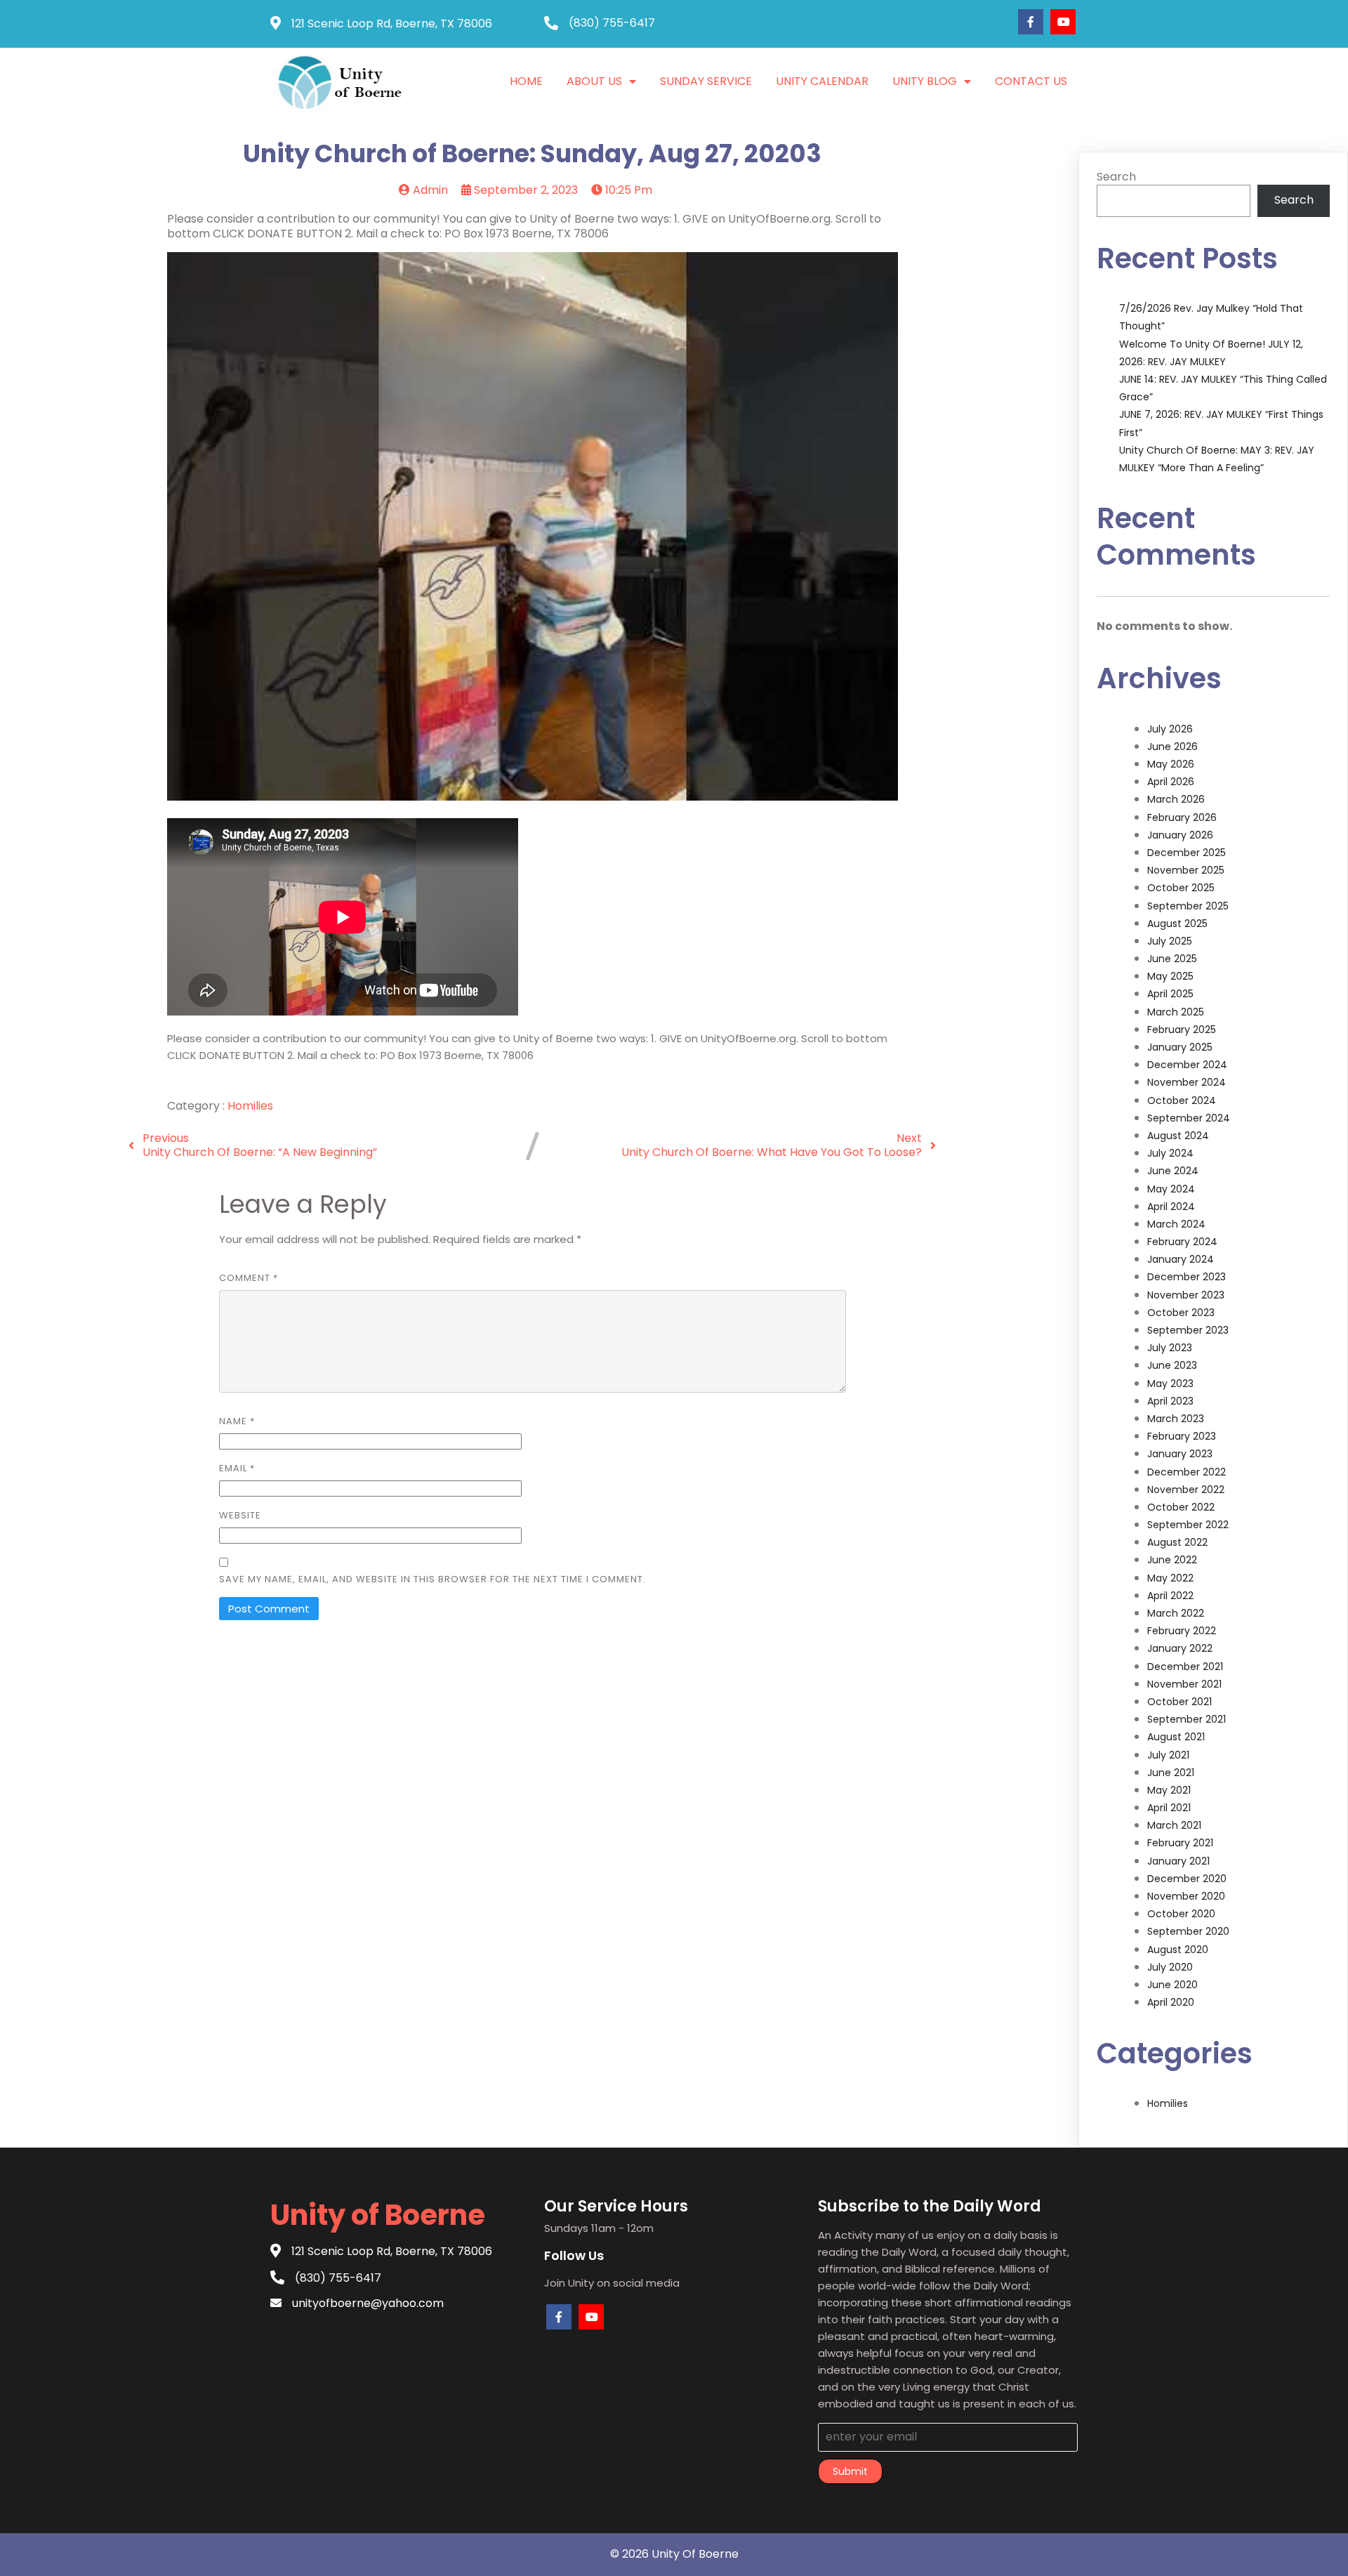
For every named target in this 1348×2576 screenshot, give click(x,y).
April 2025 (1170, 994)
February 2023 (1182, 1436)
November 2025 (1186, 870)
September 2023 (1188, 1330)
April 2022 (1170, 1596)
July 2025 (1170, 941)
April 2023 (1170, 1401)
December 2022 (1187, 1472)
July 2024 (1170, 1153)
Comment (249, 1278)
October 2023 (1181, 1313)
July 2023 (1170, 1348)
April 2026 (1171, 782)
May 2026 (1171, 764)
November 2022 (1186, 1490)
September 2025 (1188, 906)
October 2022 (1181, 1507)
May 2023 (1170, 1384)
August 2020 (1178, 1950)
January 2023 (1180, 1454)
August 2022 (1177, 1542)
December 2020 (1187, 1879)
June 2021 (1171, 1773)
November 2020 (1186, 1896)
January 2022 (1180, 1648)
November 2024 (1187, 1082)
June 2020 (1172, 1985)
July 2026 (1170, 729)
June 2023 (1172, 1365)
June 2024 (1173, 1171)
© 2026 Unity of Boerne (674, 2554)
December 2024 (1187, 1065)
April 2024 (1171, 1207)
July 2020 (1170, 1967)
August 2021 (1176, 1737)
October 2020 (1181, 1914)
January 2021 (1178, 1861)
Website (240, 1515)
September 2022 (1188, 1525)
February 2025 (1182, 1030)
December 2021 (1185, 1667)
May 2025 (1170, 976)
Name (237, 1421)
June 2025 (1172, 959)
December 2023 (1187, 1277)
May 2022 (1170, 1578)
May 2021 (1169, 1790)
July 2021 (1168, 1755)
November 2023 (1186, 1295)
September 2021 (1187, 1719)
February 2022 (1182, 1631)
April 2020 (1171, 2002)
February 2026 (1182, 817)
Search (1116, 177)
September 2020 (1188, 1931)
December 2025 (1187, 853)
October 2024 (1182, 1100)
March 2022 (1176, 1613)
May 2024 (1171, 1189)
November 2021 (1184, 1684)
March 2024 (1176, 1224)
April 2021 (1169, 1808)
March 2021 (1174, 1825)
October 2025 (1181, 888)
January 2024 (1181, 1259)
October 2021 (1179, 1702)
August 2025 (1177, 924)
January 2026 (1180, 835)
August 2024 (1178, 1136)
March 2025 (1176, 1012)
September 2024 (1189, 1118)
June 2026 (1172, 747)
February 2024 (1182, 1242)
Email (237, 1468)
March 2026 (1176, 799)
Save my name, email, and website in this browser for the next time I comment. (432, 1579)
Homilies (250, 1106)
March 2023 (1176, 1419)
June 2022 (1172, 1560)
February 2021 (1180, 1843)
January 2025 (1180, 1047)
